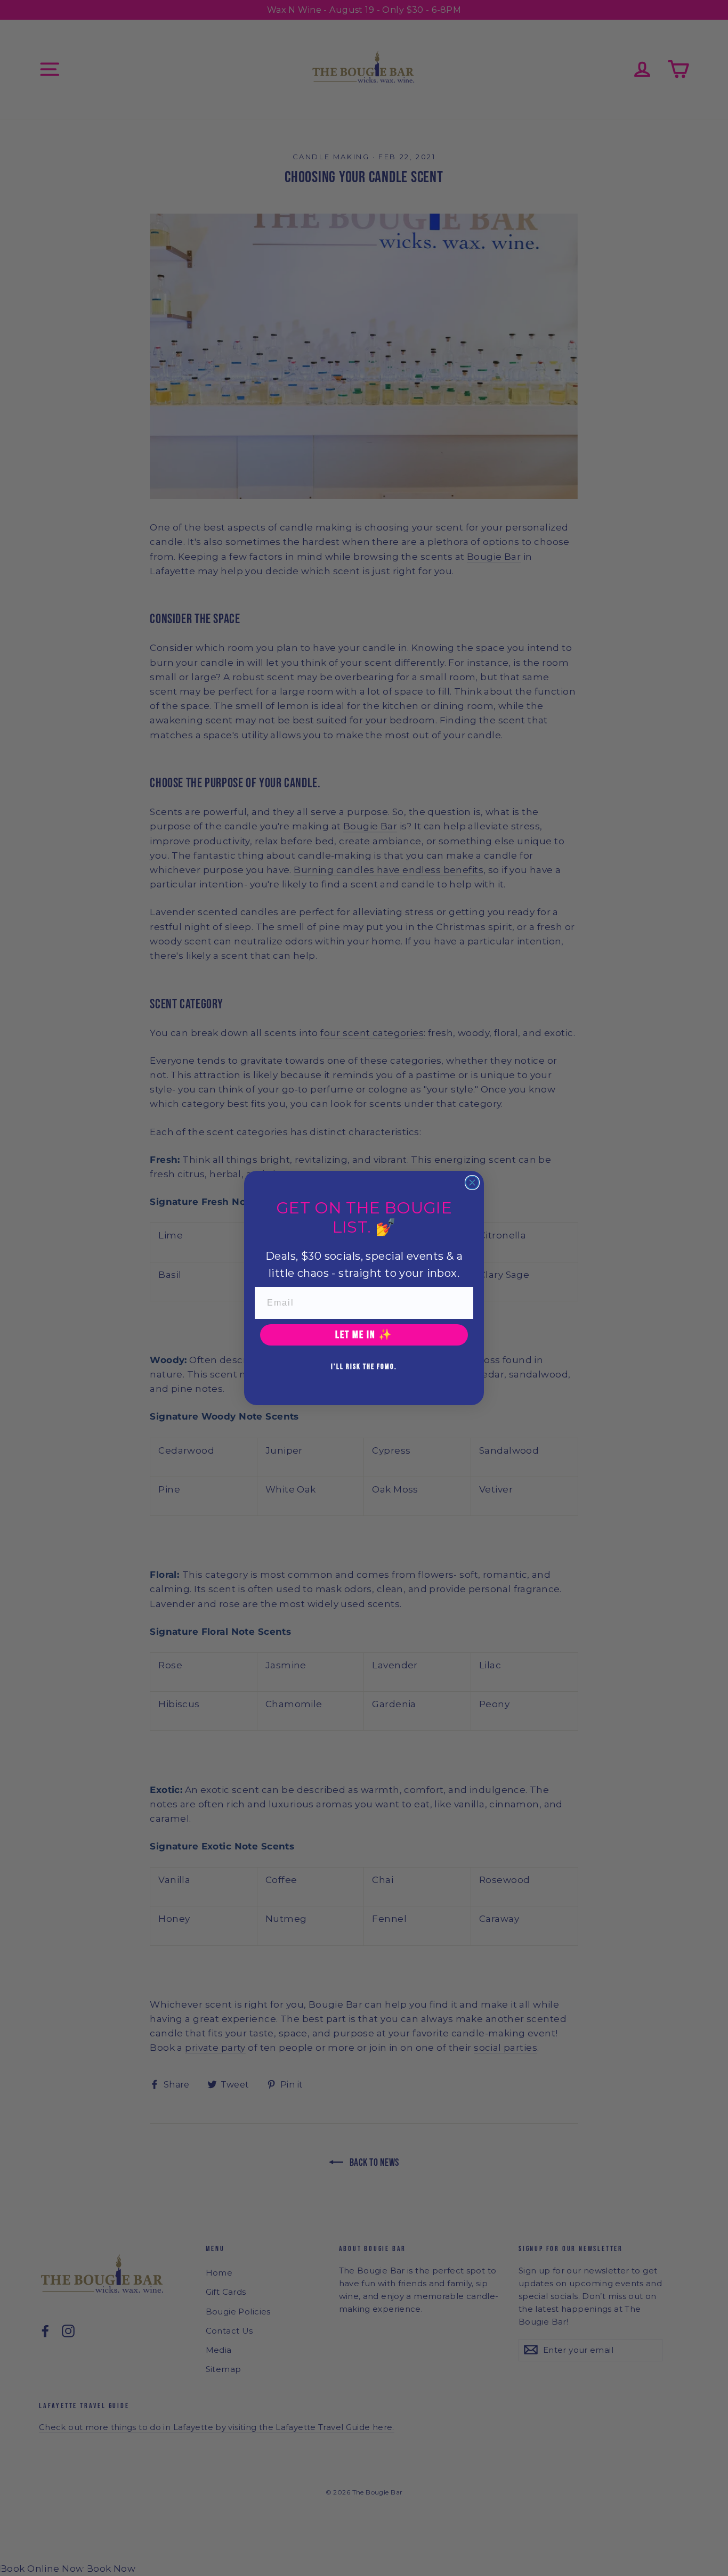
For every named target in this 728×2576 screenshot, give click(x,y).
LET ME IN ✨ (364, 1335)
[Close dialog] (472, 1183)
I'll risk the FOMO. (364, 1367)
